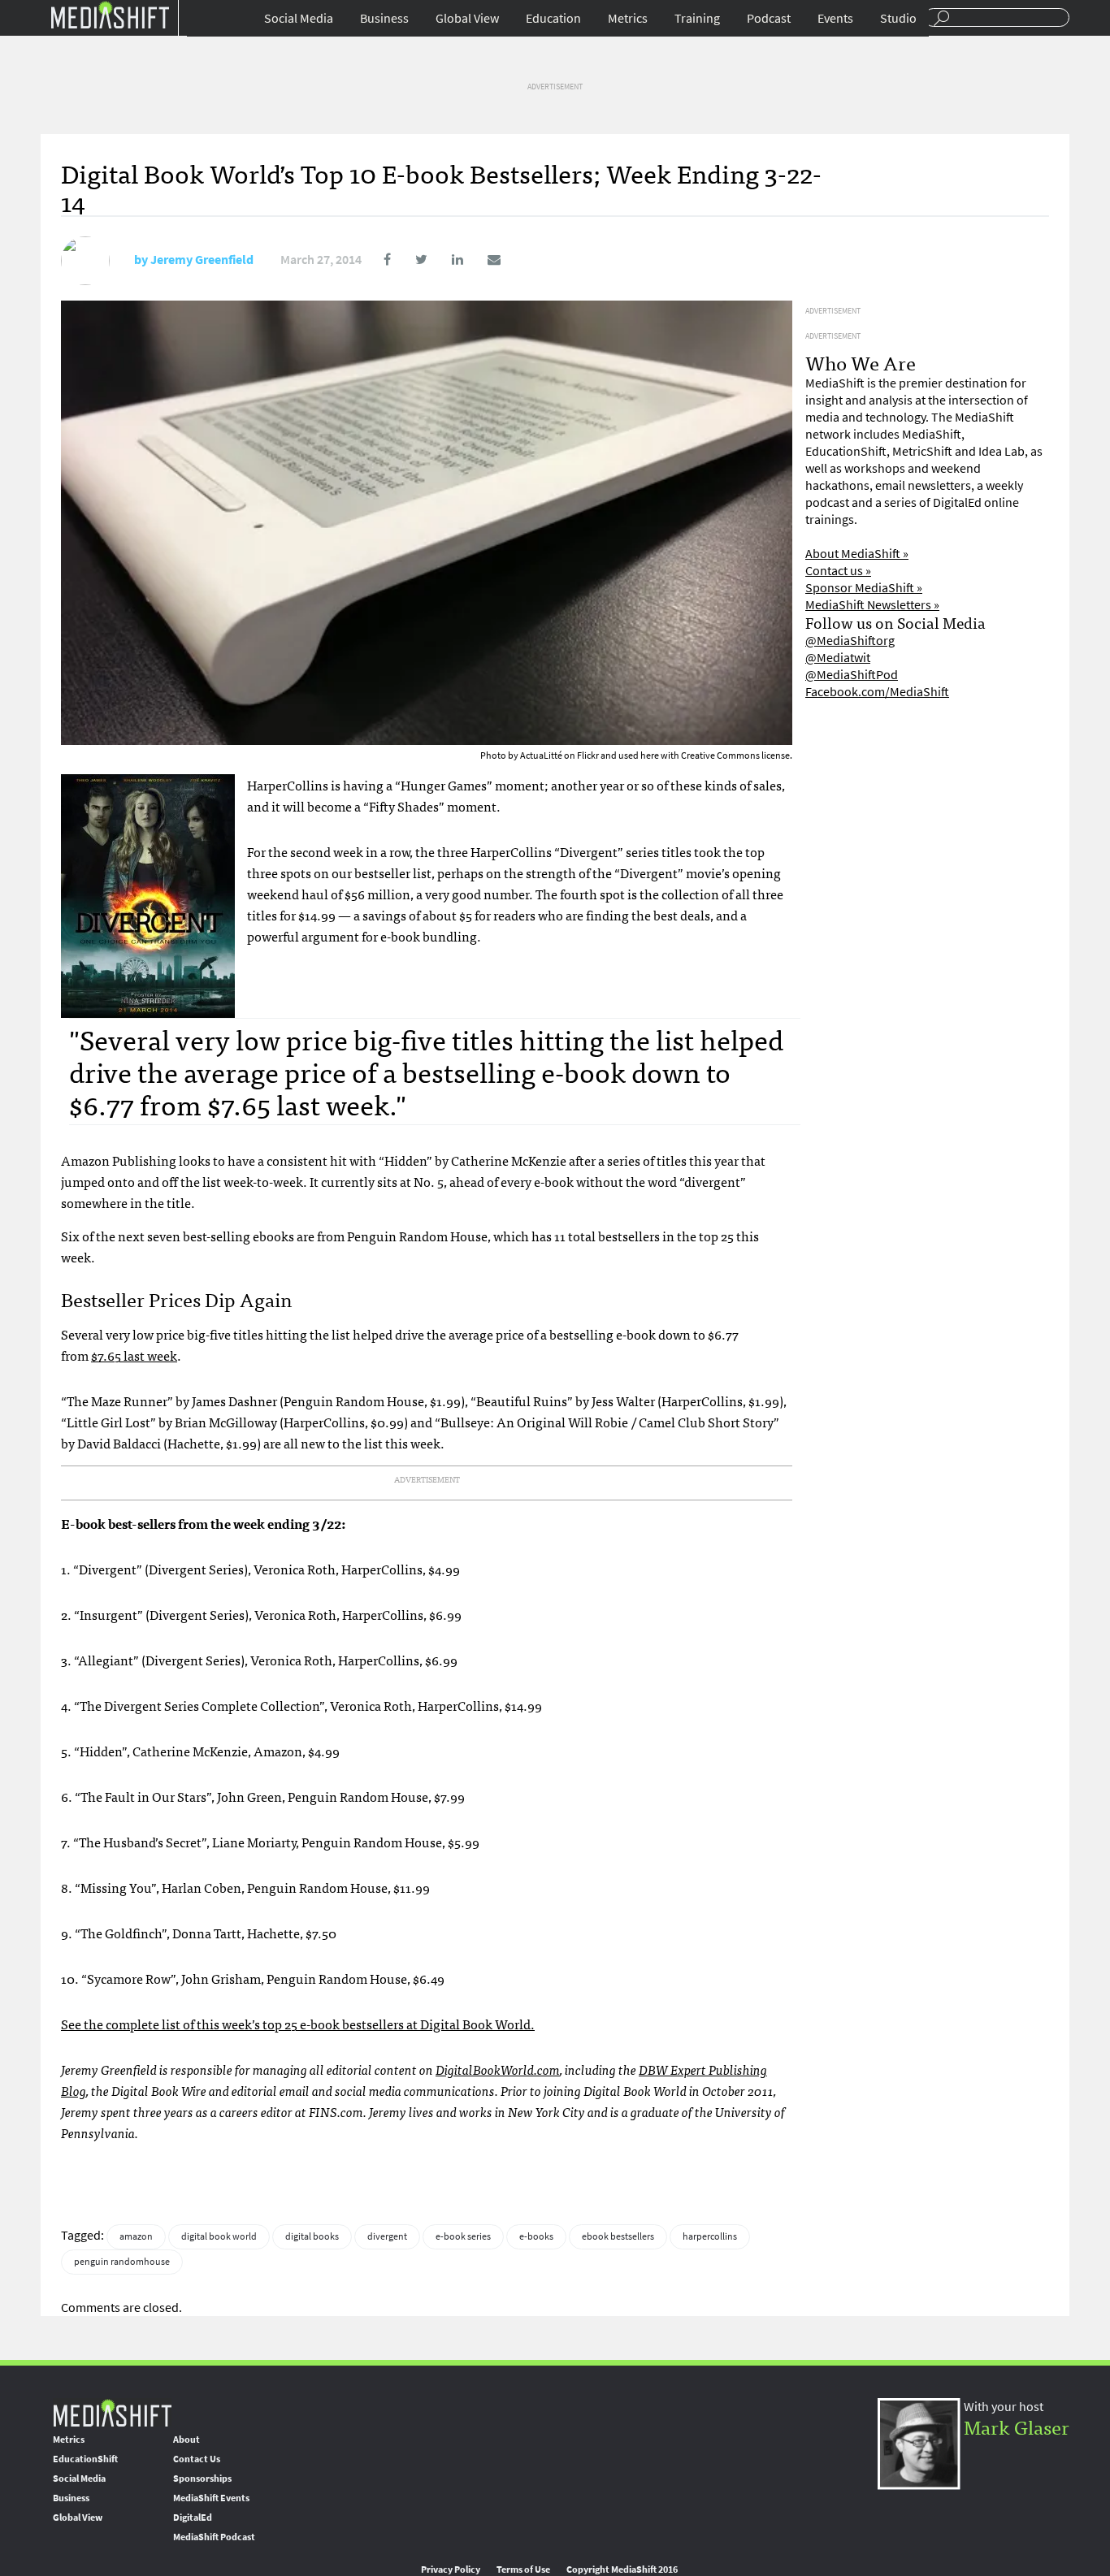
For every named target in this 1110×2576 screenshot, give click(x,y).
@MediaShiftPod (852, 675)
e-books (536, 2236)
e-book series (463, 2236)
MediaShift (112, 2412)
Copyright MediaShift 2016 (622, 2570)
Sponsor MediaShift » (864, 588)
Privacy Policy (451, 2570)
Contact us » (838, 571)
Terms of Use (523, 2570)
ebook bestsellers (618, 2236)
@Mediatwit (838, 658)
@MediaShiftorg (850, 641)
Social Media (299, 18)
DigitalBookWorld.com (498, 2069)
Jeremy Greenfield (202, 260)
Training (697, 18)
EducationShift (85, 2459)
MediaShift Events (211, 2498)
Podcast (769, 18)
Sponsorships (202, 2479)
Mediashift (110, 14)
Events (835, 18)
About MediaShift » (857, 554)
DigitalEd (193, 2518)
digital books (312, 2236)
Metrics (628, 18)
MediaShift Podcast (214, 2537)
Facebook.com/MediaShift (877, 692)
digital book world (219, 2236)
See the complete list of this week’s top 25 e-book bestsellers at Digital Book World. (298, 2024)
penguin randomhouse (122, 2262)
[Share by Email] (483, 260)
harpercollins (710, 2236)
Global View (467, 18)
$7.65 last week (134, 1355)
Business (384, 18)
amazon (136, 2236)
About (186, 2440)
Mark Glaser (1017, 2426)
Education (553, 18)
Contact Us (197, 2459)
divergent (387, 2236)
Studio (898, 18)
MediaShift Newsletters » (872, 605)
